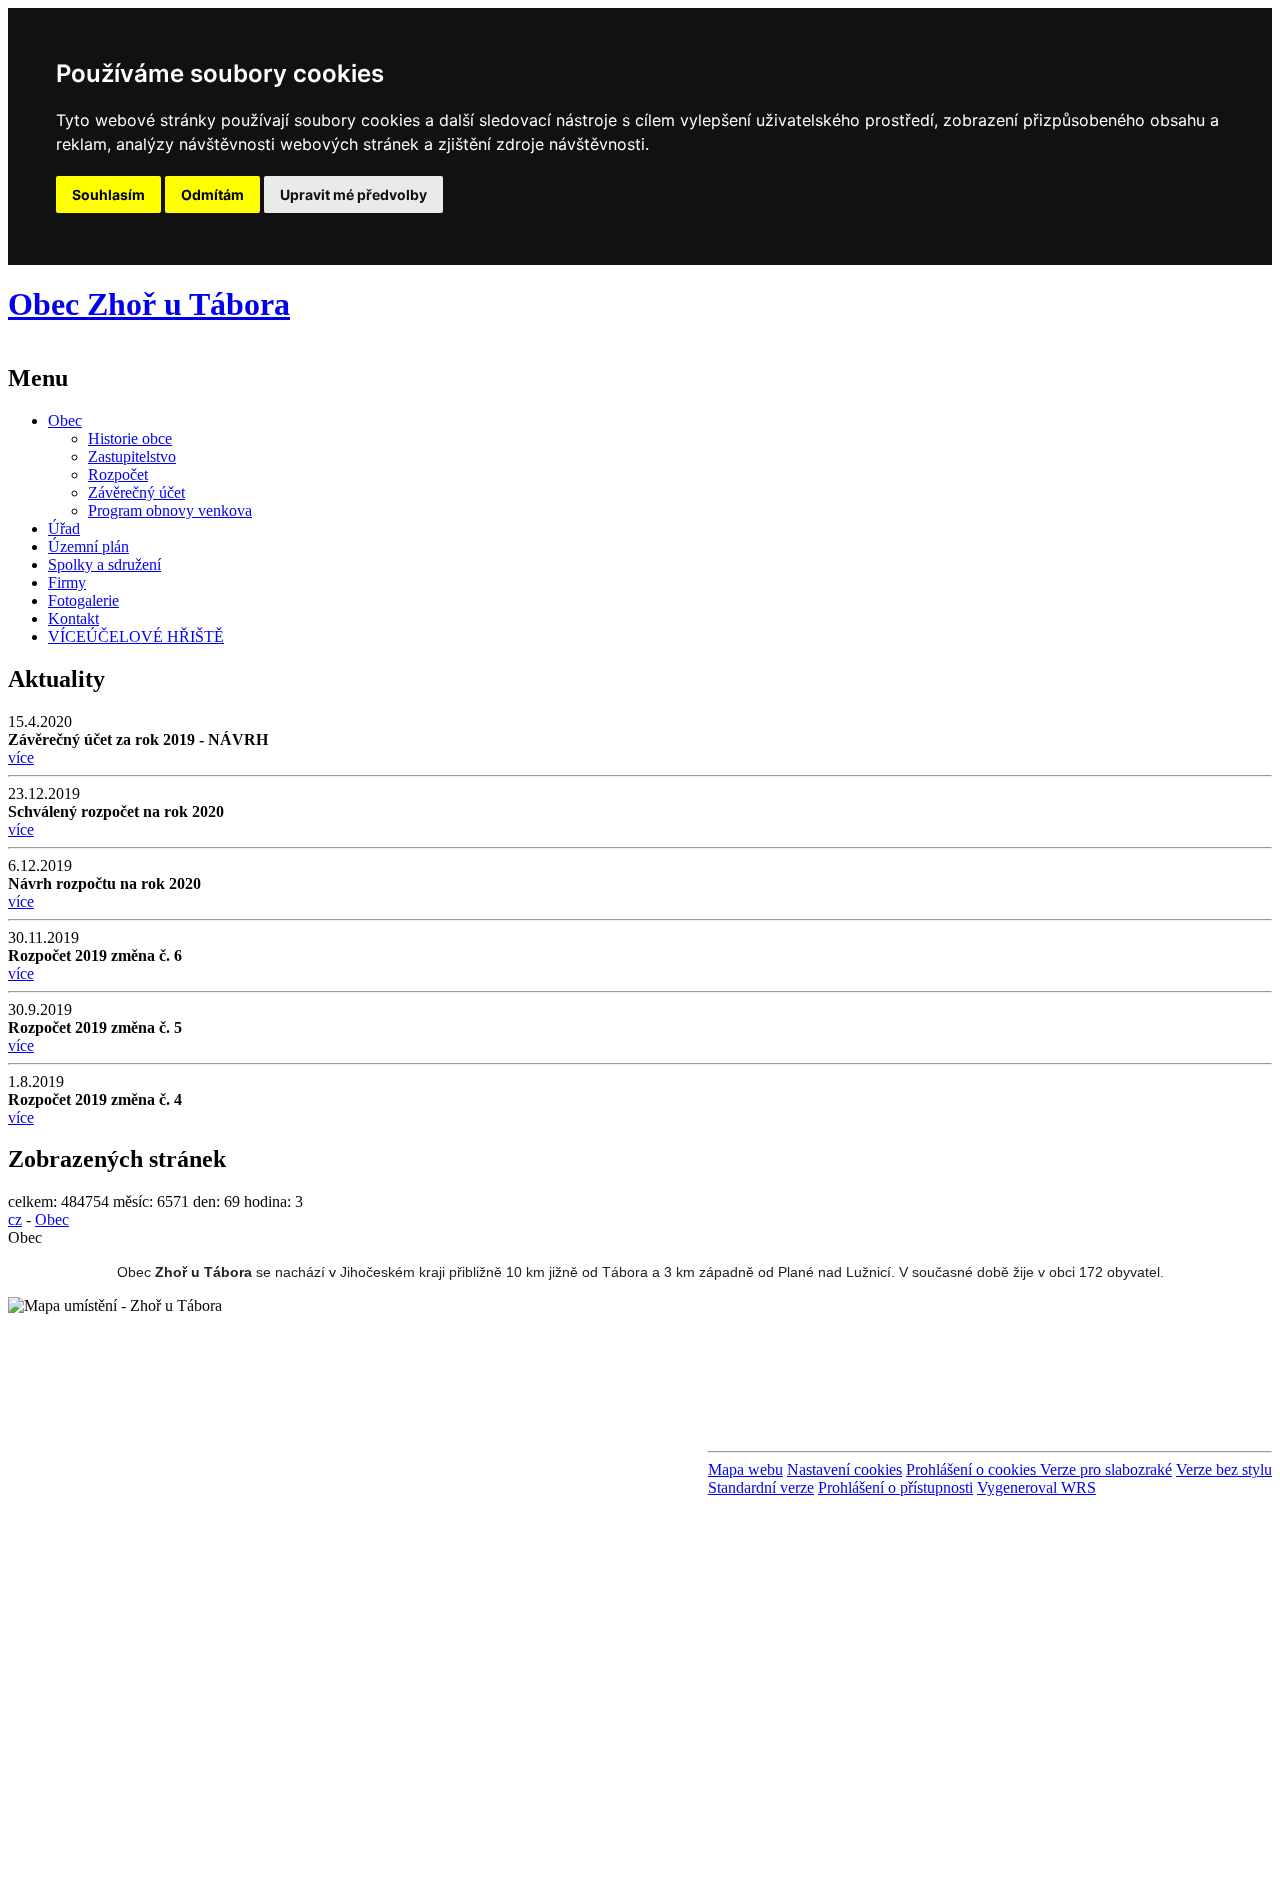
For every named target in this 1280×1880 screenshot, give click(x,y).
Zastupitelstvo (132, 456)
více (21, 757)
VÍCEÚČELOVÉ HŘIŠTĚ (136, 636)
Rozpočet (118, 474)
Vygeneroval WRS (1036, 1487)
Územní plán (88, 546)
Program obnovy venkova (170, 510)
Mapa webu (745, 1469)
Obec (65, 420)
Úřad (64, 528)
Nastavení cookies (844, 1469)
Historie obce (130, 438)
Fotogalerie (83, 600)
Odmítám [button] (212, 194)
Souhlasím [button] (108, 194)
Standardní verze (761, 1487)
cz (15, 1219)
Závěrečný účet (136, 492)
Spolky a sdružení (104, 564)
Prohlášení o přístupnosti (895, 1487)
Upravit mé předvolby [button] (353, 194)
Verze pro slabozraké (1106, 1469)
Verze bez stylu (1224, 1469)
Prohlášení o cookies (973, 1469)
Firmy (67, 582)
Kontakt (73, 618)
